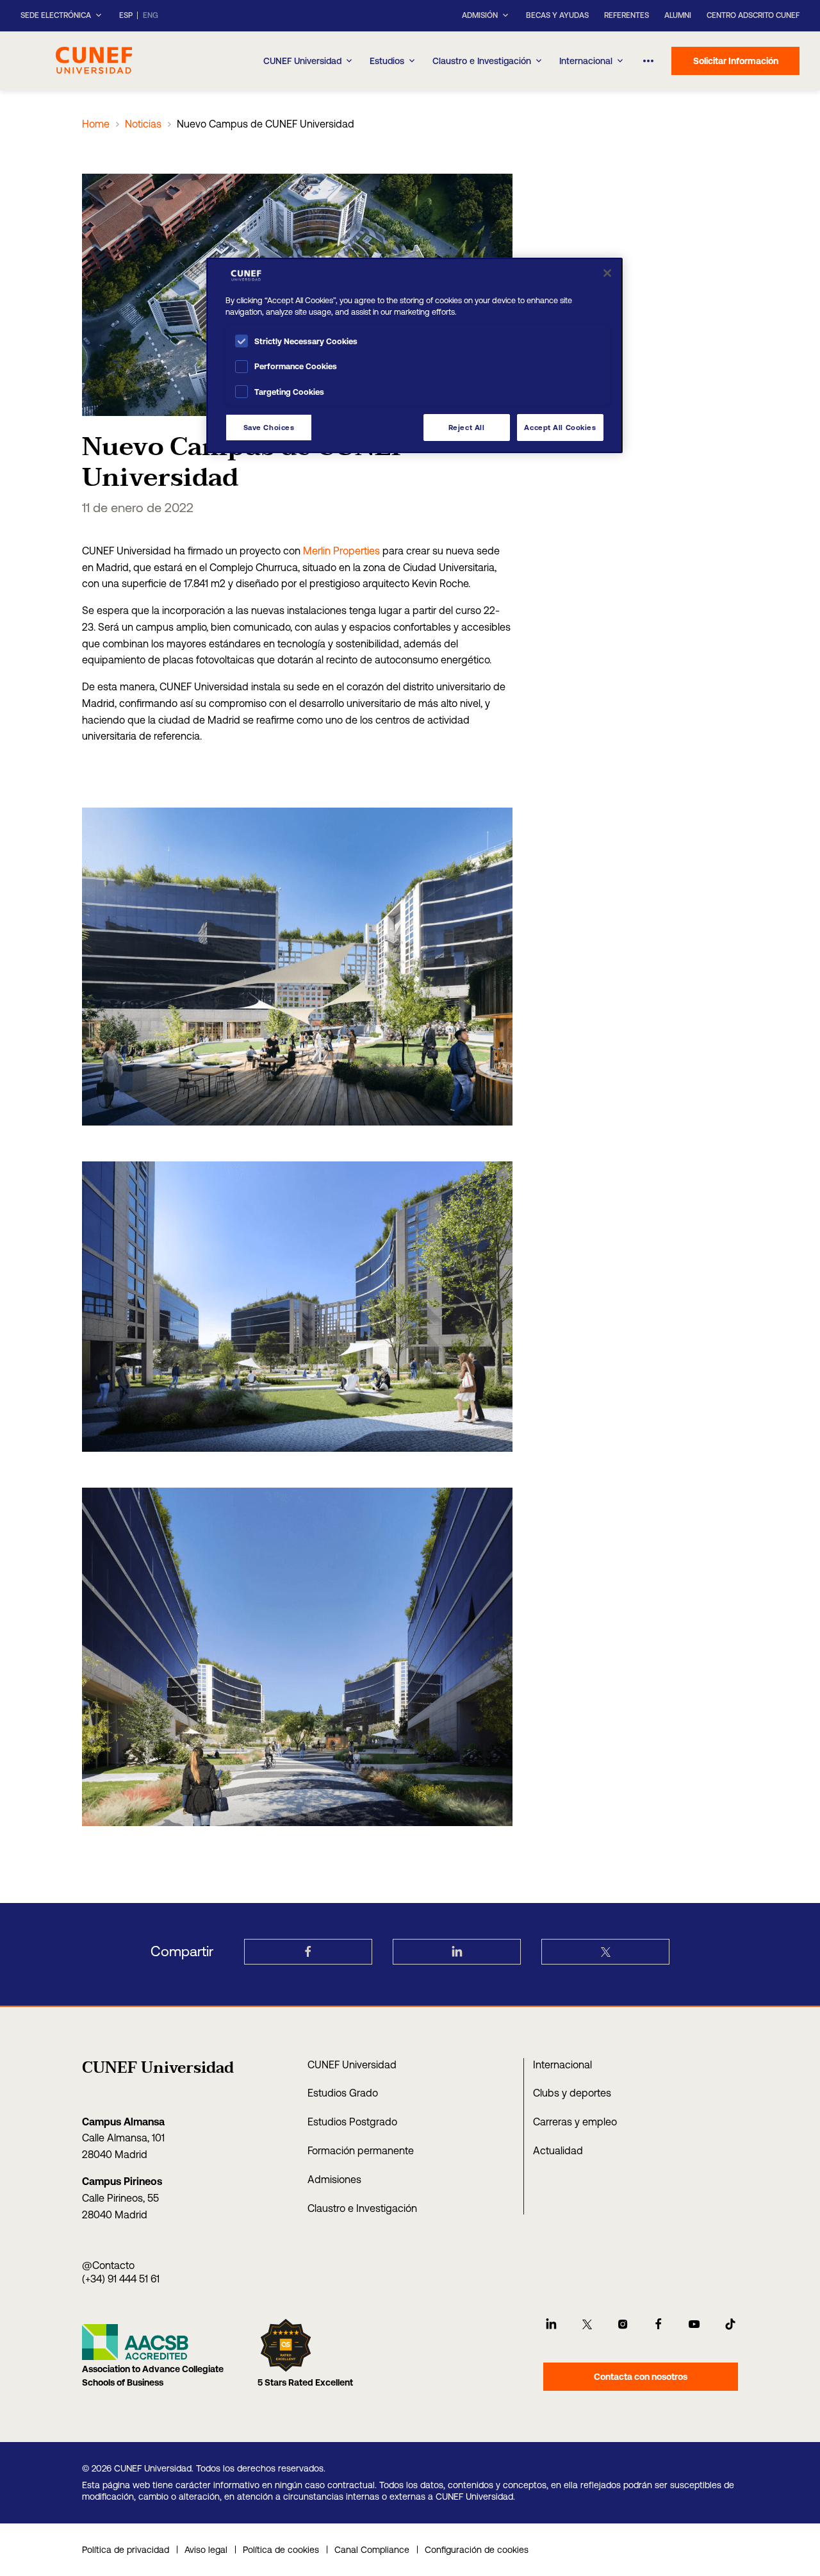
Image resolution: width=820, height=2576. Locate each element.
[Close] (607, 273)
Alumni (678, 15)
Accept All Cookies (560, 427)
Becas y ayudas (557, 15)
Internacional (586, 61)
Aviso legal (206, 2550)
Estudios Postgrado (352, 2122)
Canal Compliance (372, 2550)
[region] (414, 355)
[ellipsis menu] (648, 61)
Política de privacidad (126, 2550)
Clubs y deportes (572, 2093)
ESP (126, 16)
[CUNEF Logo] (94, 59)
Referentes (627, 15)
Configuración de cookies (477, 2550)
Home (96, 124)
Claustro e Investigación (482, 61)
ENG (151, 16)
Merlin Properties (341, 551)
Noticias (143, 124)
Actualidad (558, 2150)
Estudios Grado (343, 2093)
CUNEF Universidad (352, 2065)
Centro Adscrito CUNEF (753, 15)
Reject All (467, 427)
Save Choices (269, 427)
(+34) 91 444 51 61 (121, 2279)
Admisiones (334, 2179)
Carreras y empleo (575, 2122)
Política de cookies (281, 2550)
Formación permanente (361, 2150)
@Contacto (108, 2265)
